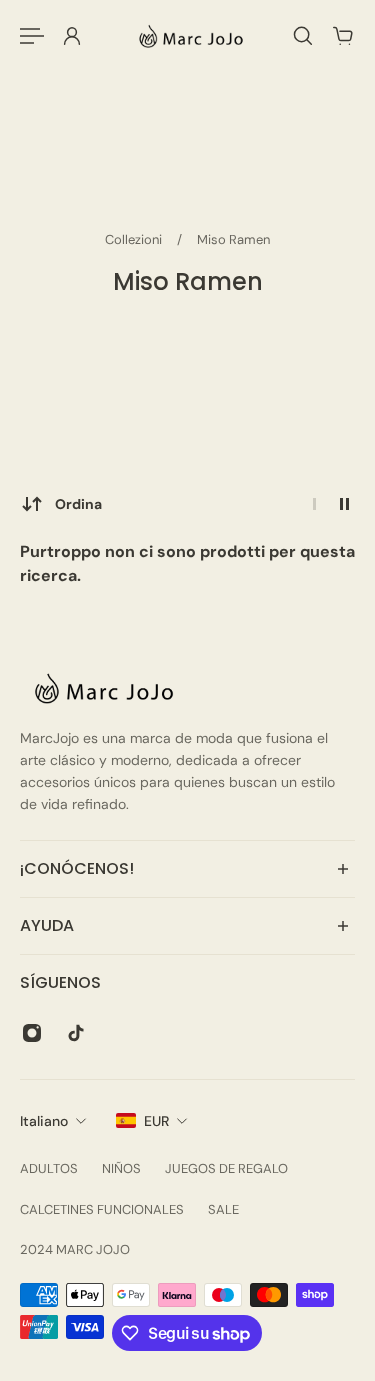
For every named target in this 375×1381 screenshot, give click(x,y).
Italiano (44, 1121)
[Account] (72, 36)
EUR (156, 1121)
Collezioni (135, 239)
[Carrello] (343, 36)
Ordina (78, 504)
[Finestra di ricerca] (303, 36)
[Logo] (188, 36)
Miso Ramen (233, 239)
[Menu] (32, 36)
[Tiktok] (76, 1033)
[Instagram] (32, 1033)
